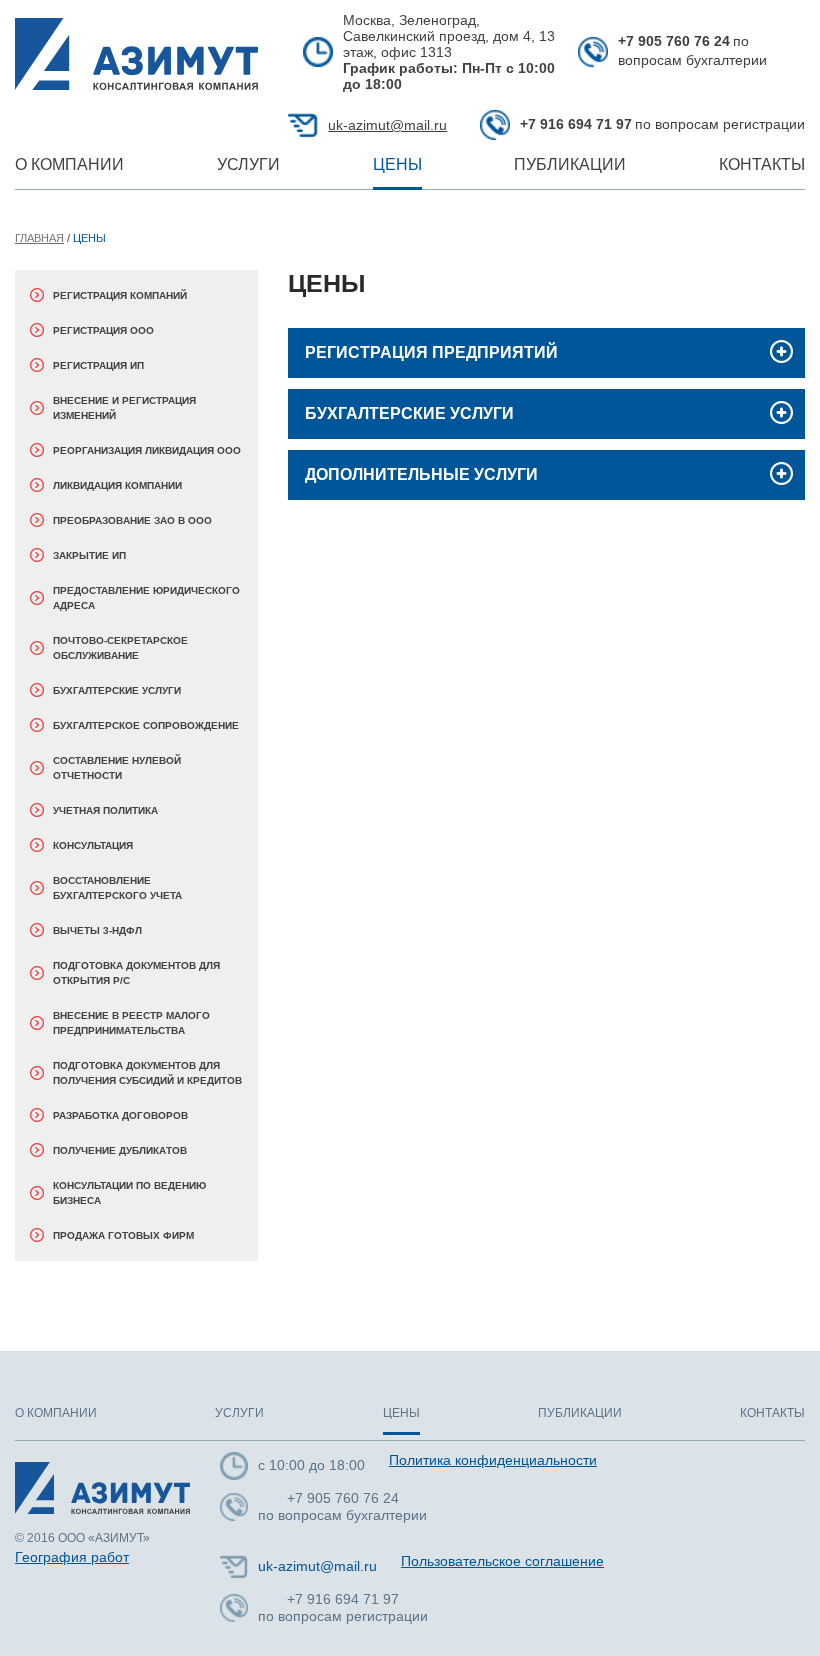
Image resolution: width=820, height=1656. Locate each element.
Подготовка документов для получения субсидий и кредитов (147, 1073)
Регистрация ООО (103, 330)
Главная (39, 238)
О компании (69, 164)
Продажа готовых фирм (123, 1235)
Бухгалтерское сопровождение (146, 725)
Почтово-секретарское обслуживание (120, 648)
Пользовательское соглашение (502, 1561)
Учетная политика (105, 810)
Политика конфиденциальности (493, 1460)
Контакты (762, 164)
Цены (397, 164)
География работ (72, 1557)
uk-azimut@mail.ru (387, 125)
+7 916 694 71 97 (576, 124)
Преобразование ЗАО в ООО (132, 520)
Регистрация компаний (120, 295)
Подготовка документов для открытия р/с (136, 973)
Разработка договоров (120, 1115)
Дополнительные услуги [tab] (421, 474)
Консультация (93, 845)
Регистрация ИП (98, 365)
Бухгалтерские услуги (117, 690)
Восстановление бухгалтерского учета (117, 888)
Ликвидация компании (117, 485)
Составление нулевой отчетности (117, 768)
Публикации (570, 164)
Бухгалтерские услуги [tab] (409, 413)
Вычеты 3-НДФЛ (97, 930)
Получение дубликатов (120, 1150)
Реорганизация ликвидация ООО (147, 450)
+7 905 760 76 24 (674, 41)
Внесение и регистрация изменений (124, 408)
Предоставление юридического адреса (146, 598)
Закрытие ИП (89, 555)
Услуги (248, 164)
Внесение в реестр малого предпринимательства (131, 1023)
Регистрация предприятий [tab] (431, 352)
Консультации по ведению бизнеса (129, 1193)
